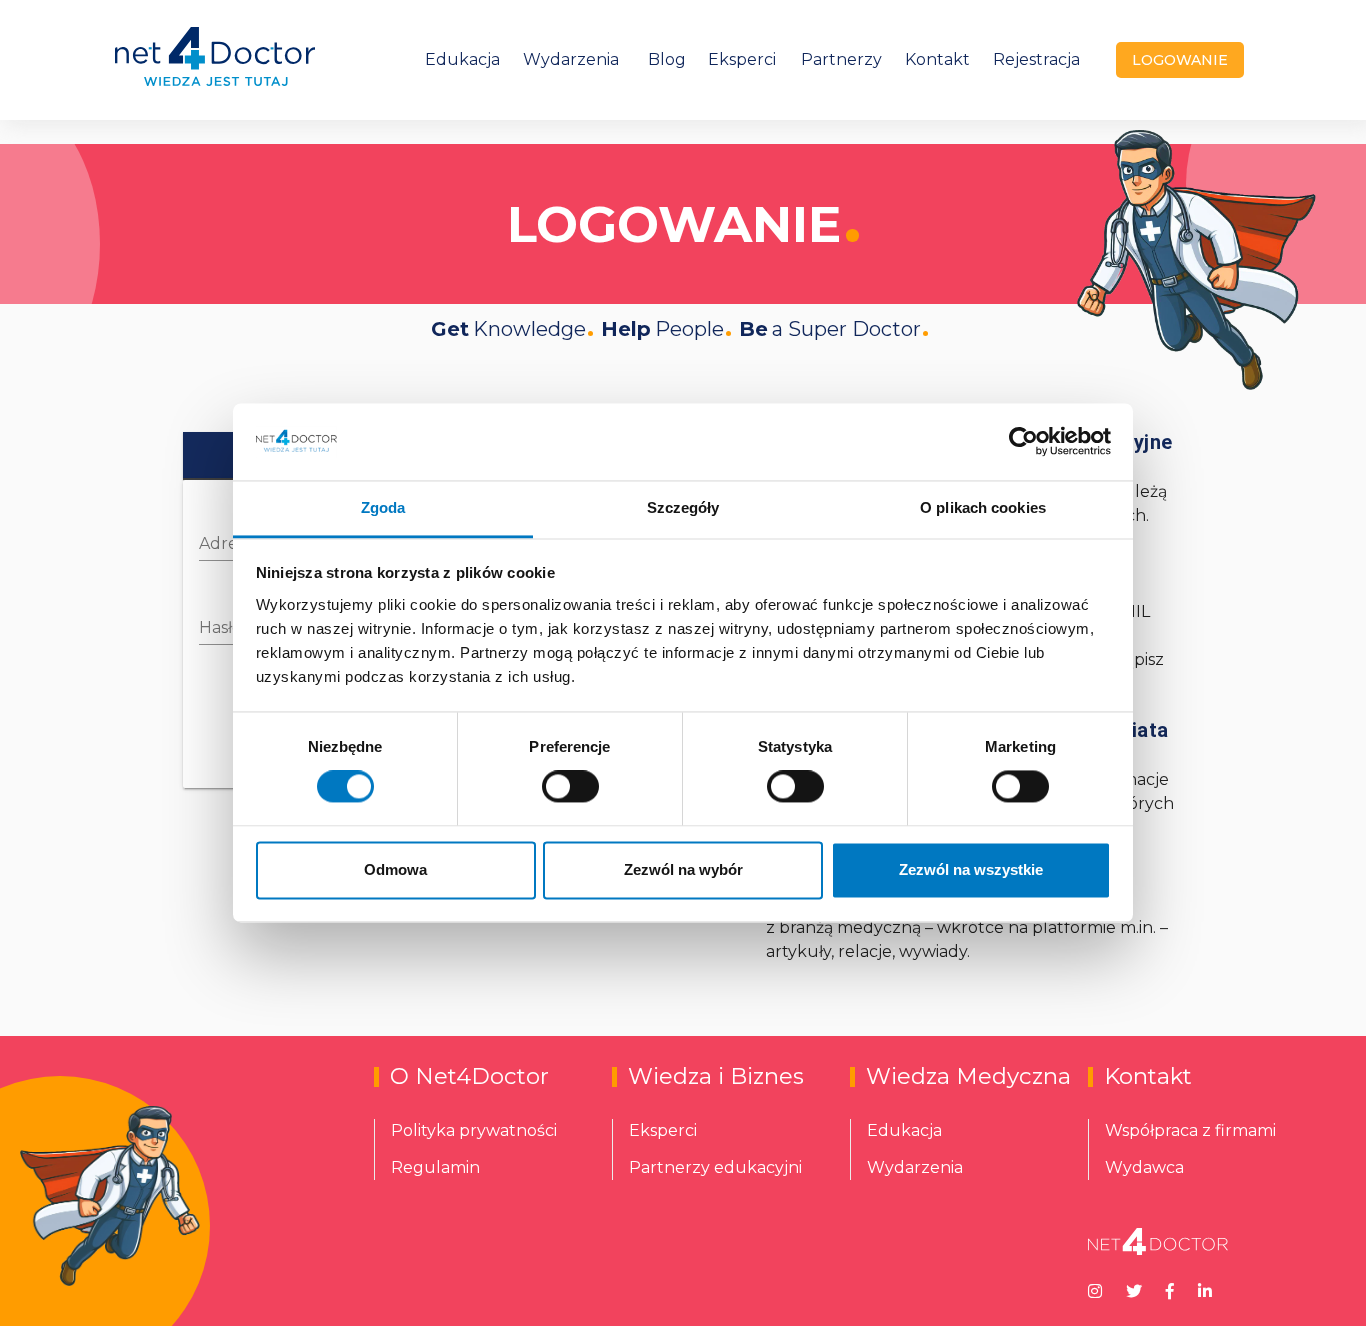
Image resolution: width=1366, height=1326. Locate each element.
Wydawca (1144, 1167)
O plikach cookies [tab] (983, 507)
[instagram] (1095, 1290)
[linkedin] (1205, 1290)
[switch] (570, 787)
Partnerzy (841, 59)
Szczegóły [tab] (683, 507)
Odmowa (395, 869)
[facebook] (1170, 1290)
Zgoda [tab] (383, 507)
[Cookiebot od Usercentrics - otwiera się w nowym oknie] (1023, 442)
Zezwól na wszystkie (971, 869)
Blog (667, 59)
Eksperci (742, 59)
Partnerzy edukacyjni (715, 1167)
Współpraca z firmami (1190, 1130)
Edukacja (462, 59)
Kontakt (937, 59)
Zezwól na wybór (683, 869)
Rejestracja (1036, 59)
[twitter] (1134, 1290)
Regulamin (435, 1167)
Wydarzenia (571, 59)
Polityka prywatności (474, 1130)
